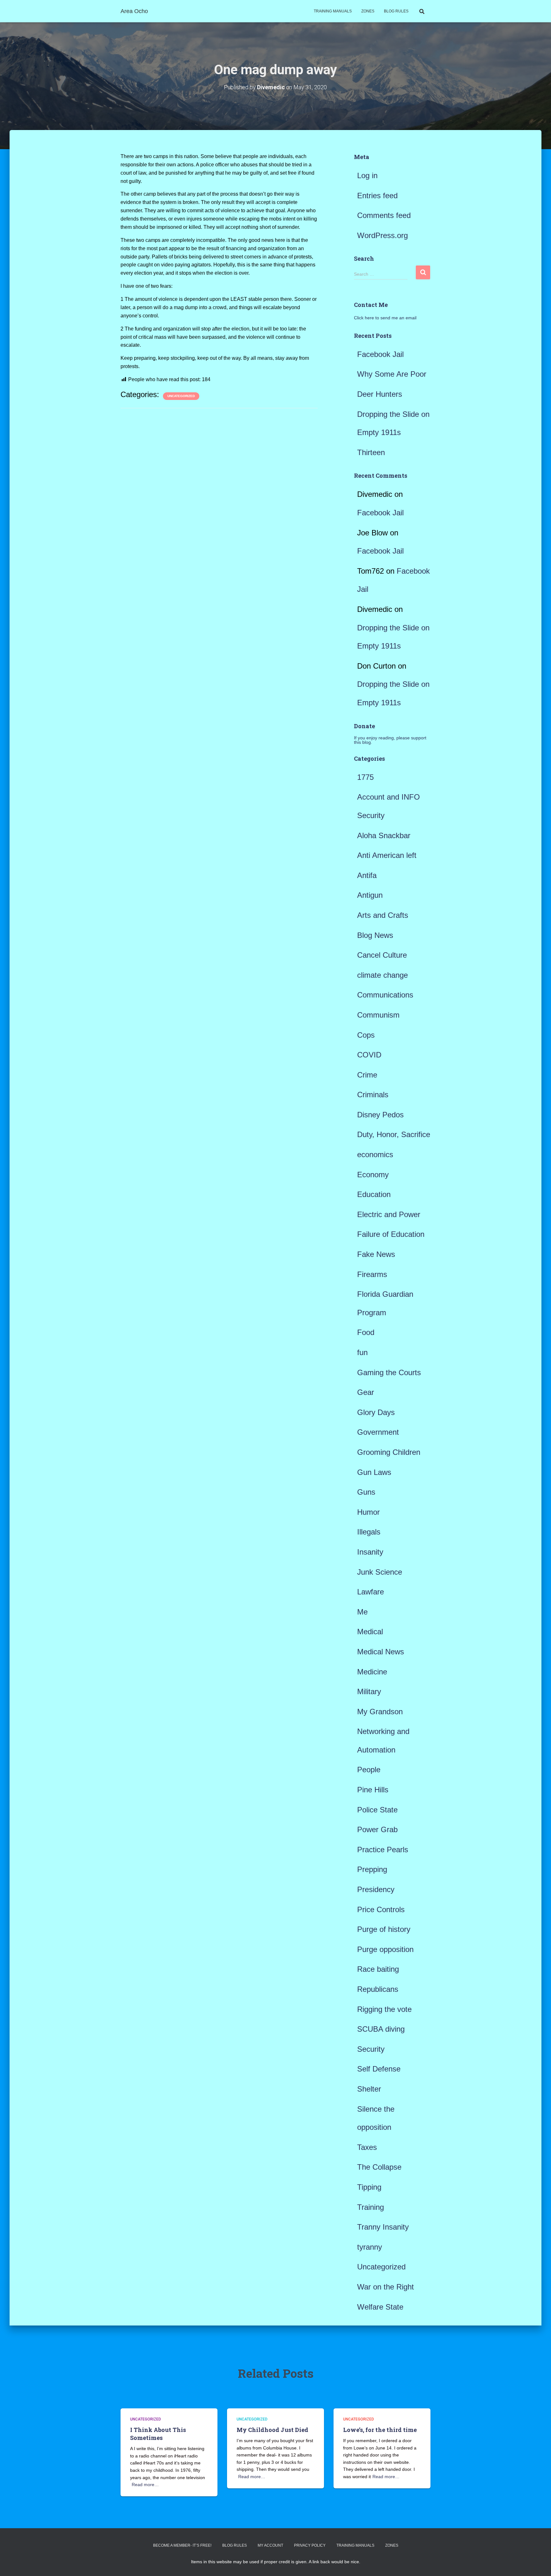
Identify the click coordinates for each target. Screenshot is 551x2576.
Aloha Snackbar (384, 835)
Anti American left (387, 855)
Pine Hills (373, 1790)
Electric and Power (389, 1214)
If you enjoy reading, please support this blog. (390, 740)
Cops (366, 1035)
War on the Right (386, 2287)
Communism (378, 1015)
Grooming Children (389, 1452)
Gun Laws (374, 1472)
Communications (385, 995)
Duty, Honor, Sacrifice (394, 1134)
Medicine (372, 1672)
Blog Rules (396, 11)
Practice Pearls (383, 1850)
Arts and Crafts (383, 915)
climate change (382, 975)
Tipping (369, 2187)
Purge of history (384, 1929)
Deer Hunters (380, 394)
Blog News (375, 935)
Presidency (376, 1889)
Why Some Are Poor (392, 374)
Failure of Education (391, 1234)
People (369, 1770)
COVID (369, 1055)
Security (371, 2049)
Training (371, 2207)
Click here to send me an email (385, 318)
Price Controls (381, 1909)
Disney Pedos (380, 1115)
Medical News (381, 1652)
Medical (370, 1632)
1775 (365, 777)
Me (362, 1612)
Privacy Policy (310, 2545)
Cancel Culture (382, 955)
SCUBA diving (381, 2029)
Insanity (370, 1552)
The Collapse (379, 2167)
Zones (368, 11)
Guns (366, 1492)
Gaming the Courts (389, 1372)
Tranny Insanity (383, 2227)
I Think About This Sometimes (158, 2434)
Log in (367, 175)
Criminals (373, 1095)
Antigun (370, 895)
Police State (377, 1810)
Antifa (367, 875)
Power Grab (377, 1829)
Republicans (378, 1989)
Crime (367, 1075)
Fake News (376, 1254)
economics (375, 1154)
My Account (270, 2545)
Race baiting (378, 1969)
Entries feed (377, 196)
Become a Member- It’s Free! (182, 2545)
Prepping (372, 1869)
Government (378, 1432)
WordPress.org (382, 235)
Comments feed (384, 215)
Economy (373, 1175)
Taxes (367, 2147)
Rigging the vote (384, 2009)
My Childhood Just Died (272, 2430)
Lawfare (371, 1592)
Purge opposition (385, 1949)
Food (366, 1332)
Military (369, 1691)
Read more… (145, 2485)
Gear (366, 1392)
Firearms (372, 1274)
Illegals (369, 1532)
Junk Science (380, 1572)
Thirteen (371, 452)
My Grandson (380, 1712)
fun (362, 1352)
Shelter (369, 2089)
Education (374, 1194)
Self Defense (379, 2069)
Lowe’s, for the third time (380, 2430)
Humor (368, 1512)
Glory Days (376, 1412)
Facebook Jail (380, 354)
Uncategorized (181, 396)
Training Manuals (333, 11)
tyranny (370, 2247)
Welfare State (380, 2307)
